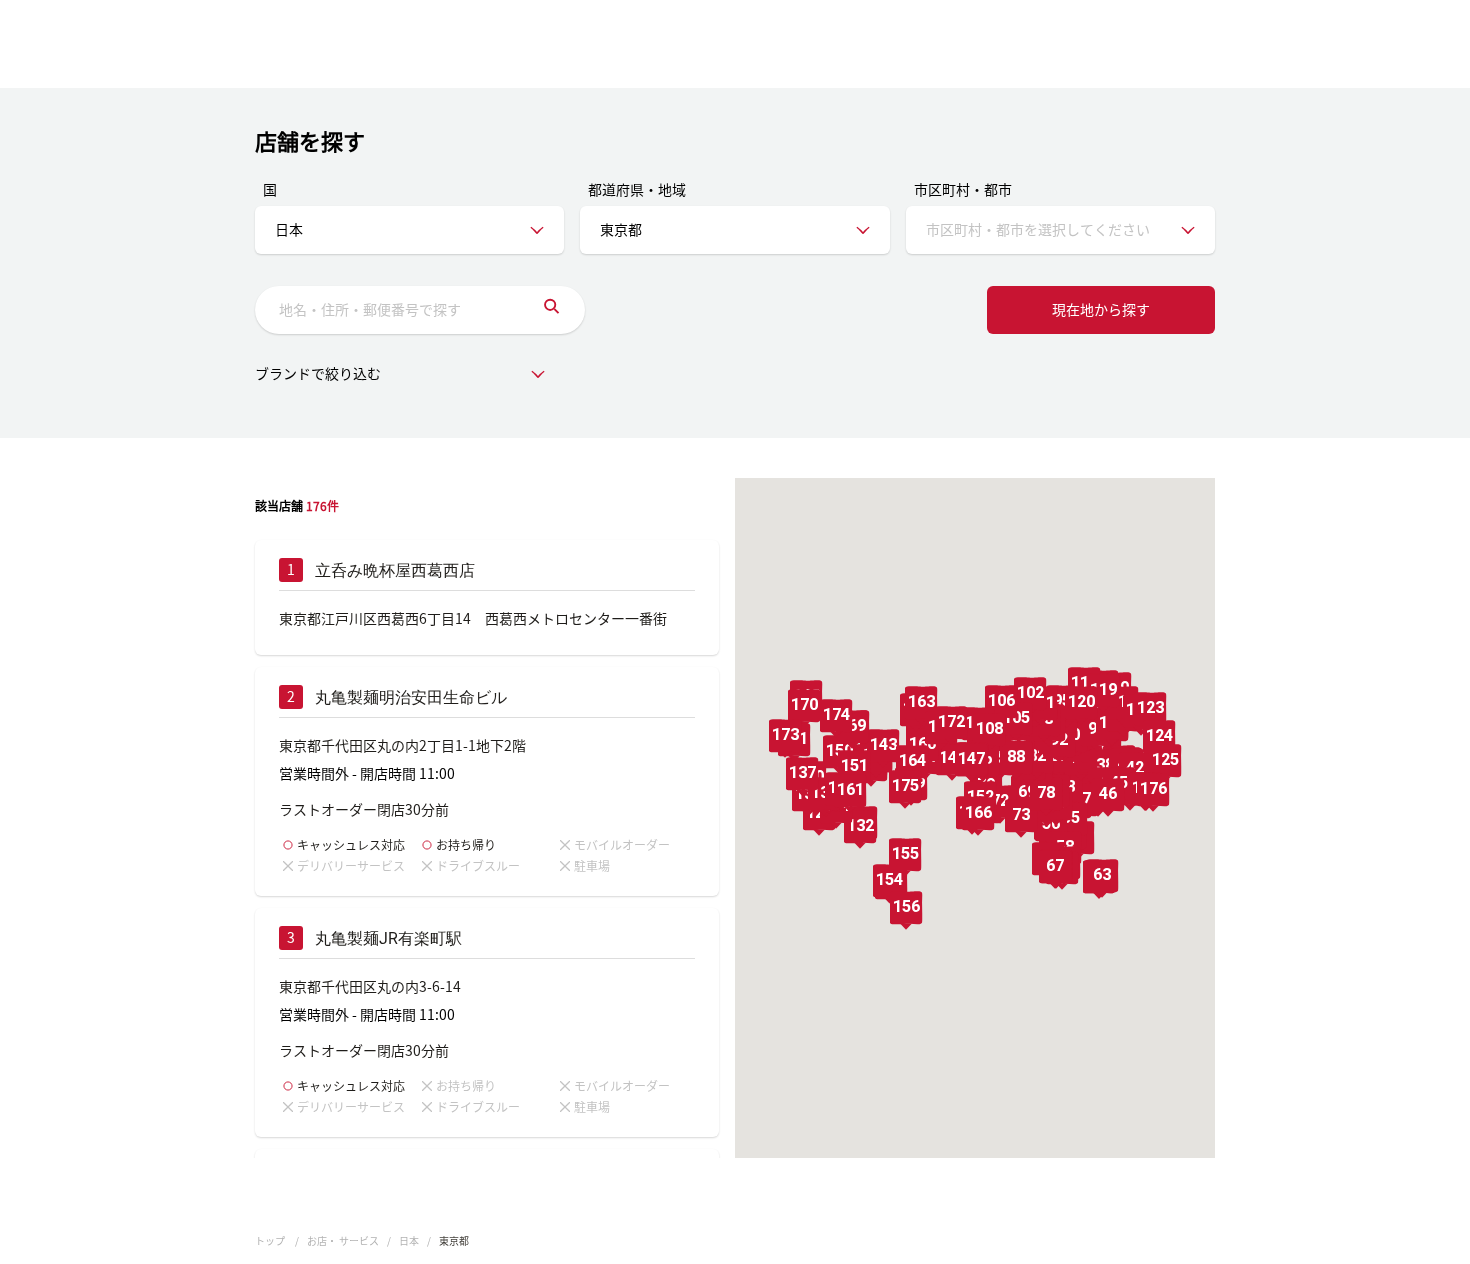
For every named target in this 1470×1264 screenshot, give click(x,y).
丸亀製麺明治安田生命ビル (411, 697)
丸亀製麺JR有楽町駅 (388, 938)
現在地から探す (1101, 309)
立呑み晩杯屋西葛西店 (395, 570)
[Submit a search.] (551, 310)
